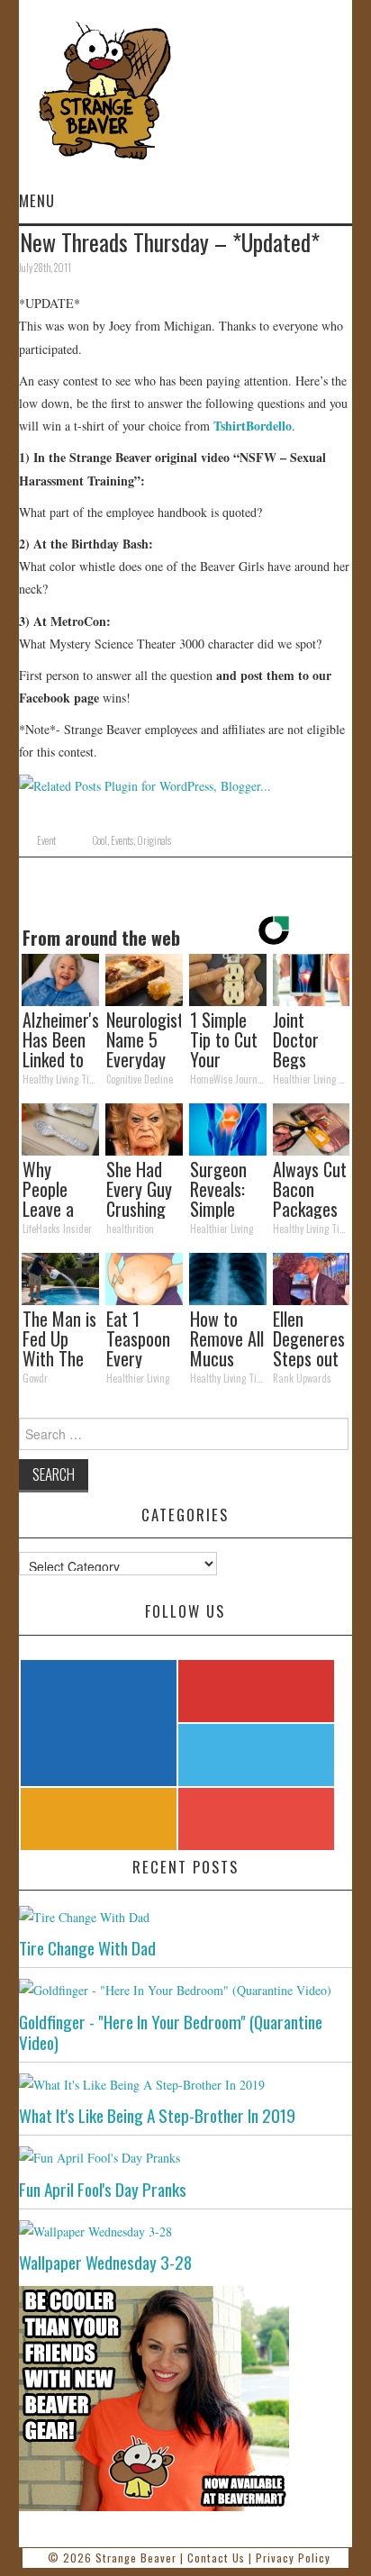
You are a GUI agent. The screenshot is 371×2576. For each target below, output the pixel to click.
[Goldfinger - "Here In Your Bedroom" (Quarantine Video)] (186, 1989)
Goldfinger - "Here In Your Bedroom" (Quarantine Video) (171, 2032)
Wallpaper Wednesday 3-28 (105, 2262)
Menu (37, 200)
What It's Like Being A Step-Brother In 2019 (157, 2115)
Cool (100, 840)
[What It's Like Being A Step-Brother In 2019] (186, 2084)
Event (46, 840)
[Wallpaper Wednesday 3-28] (186, 2231)
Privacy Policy (293, 2558)
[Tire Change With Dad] (186, 1916)
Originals (154, 840)
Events (122, 840)
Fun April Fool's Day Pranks (103, 2189)
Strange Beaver (136, 2558)
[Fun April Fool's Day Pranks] (186, 2157)
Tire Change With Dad (87, 1948)
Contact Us (216, 2558)
